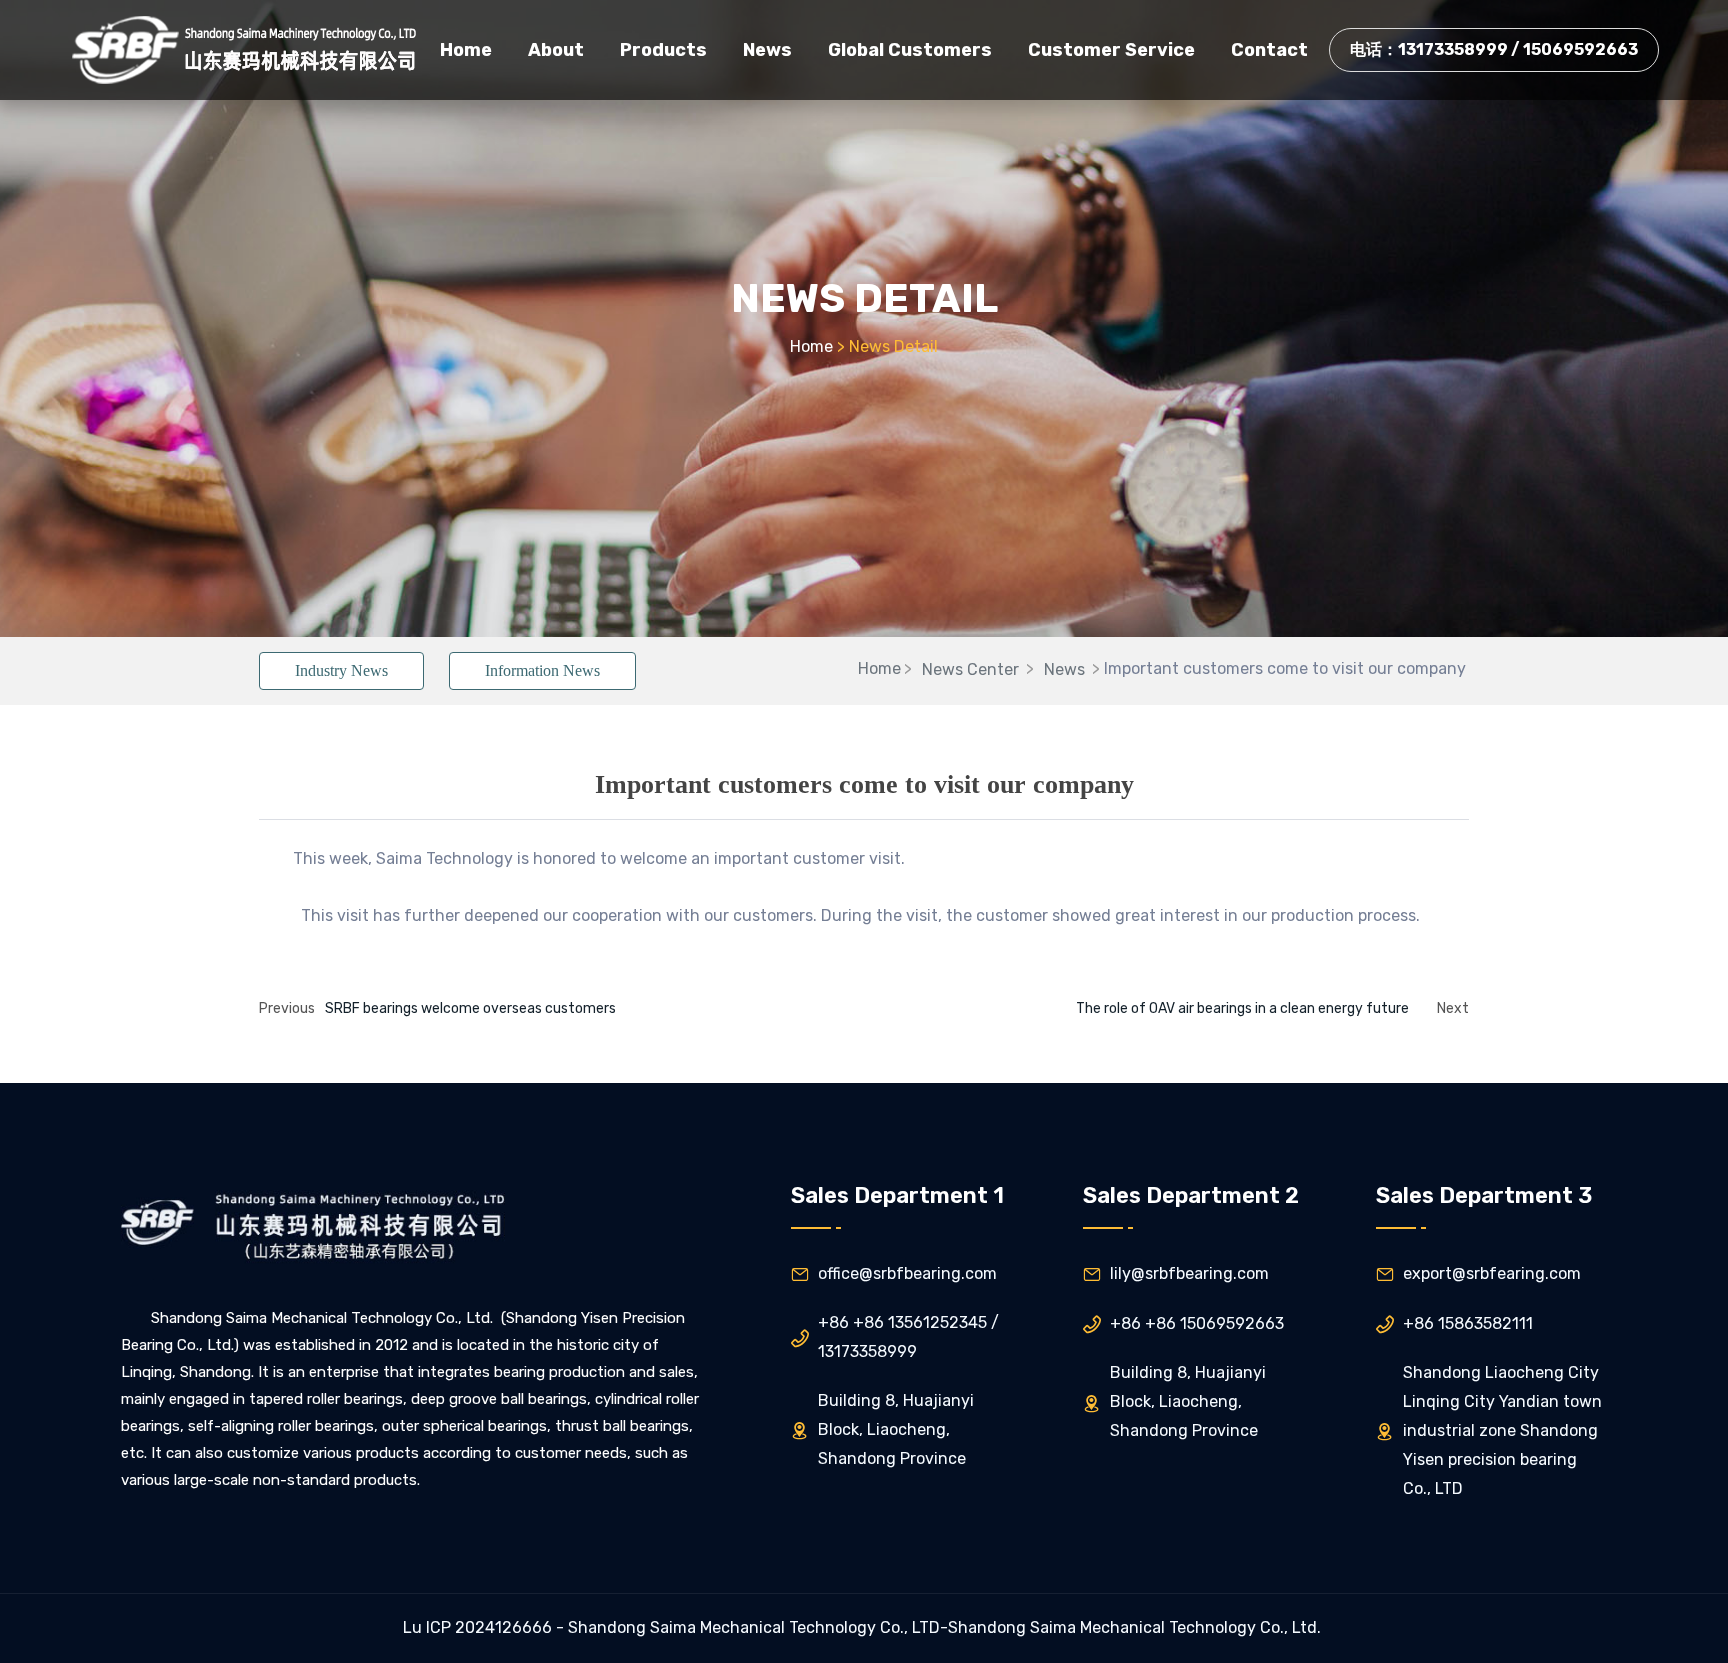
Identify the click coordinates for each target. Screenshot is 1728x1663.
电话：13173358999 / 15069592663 (1494, 49)
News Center (970, 669)
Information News (542, 670)
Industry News (341, 670)
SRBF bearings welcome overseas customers (470, 1008)
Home (811, 346)
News (1064, 669)
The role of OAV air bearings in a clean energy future (1242, 1008)
